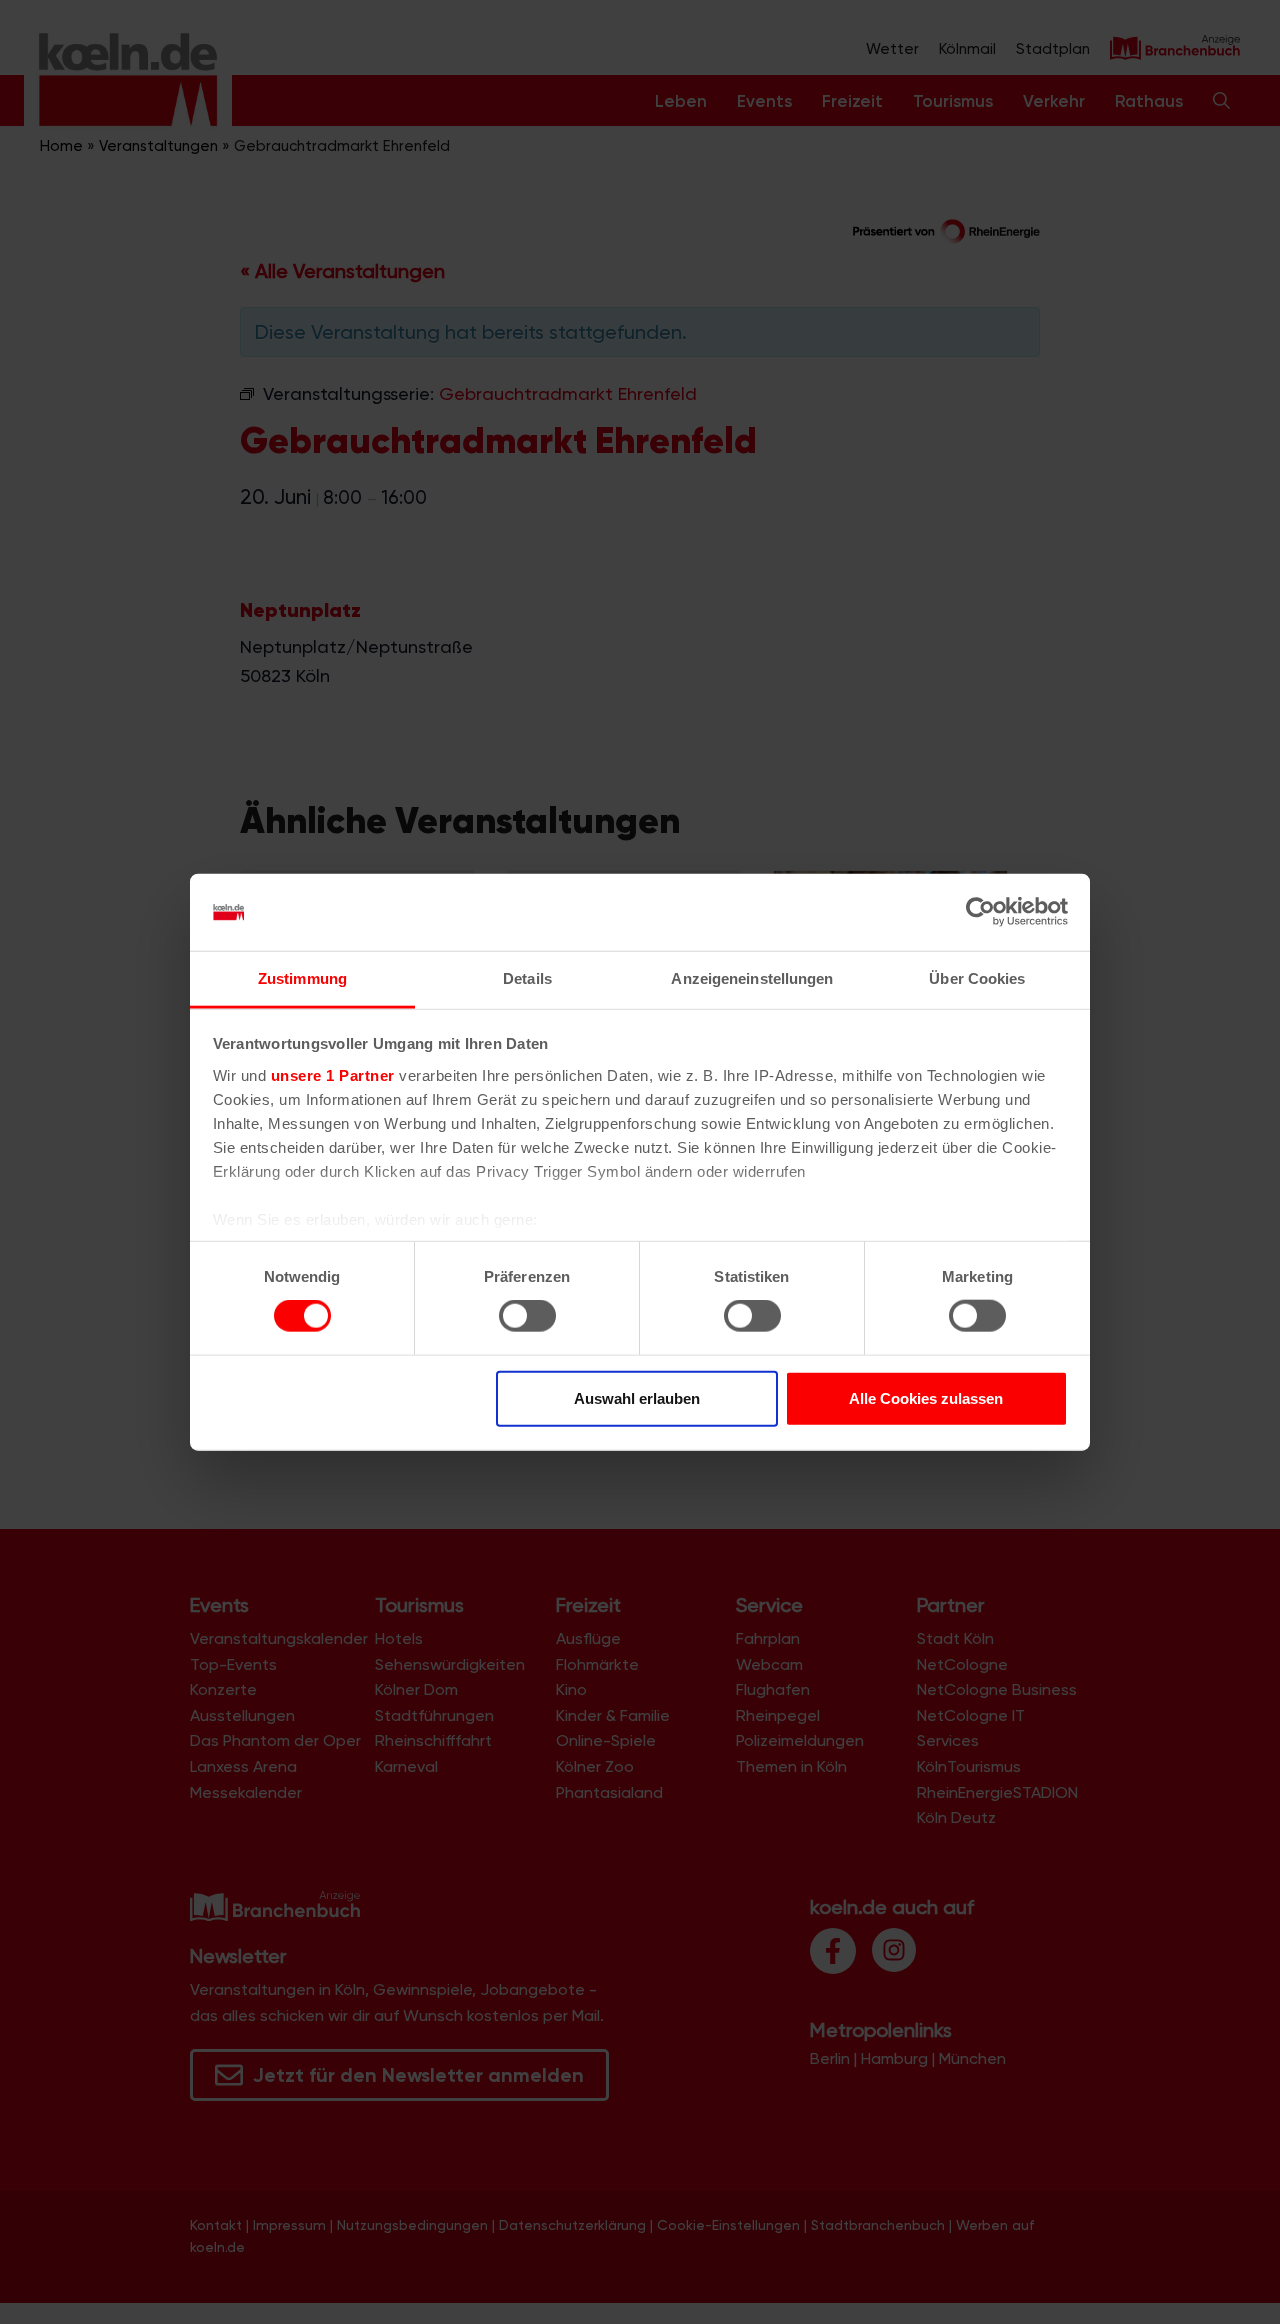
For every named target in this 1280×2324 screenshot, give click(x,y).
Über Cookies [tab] (977, 978)
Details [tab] (527, 978)
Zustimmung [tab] (302, 978)
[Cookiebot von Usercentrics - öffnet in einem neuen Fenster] (980, 912)
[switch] (527, 1316)
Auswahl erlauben (637, 1397)
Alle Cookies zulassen (926, 1397)
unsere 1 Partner (333, 1075)
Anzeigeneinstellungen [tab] (752, 978)
